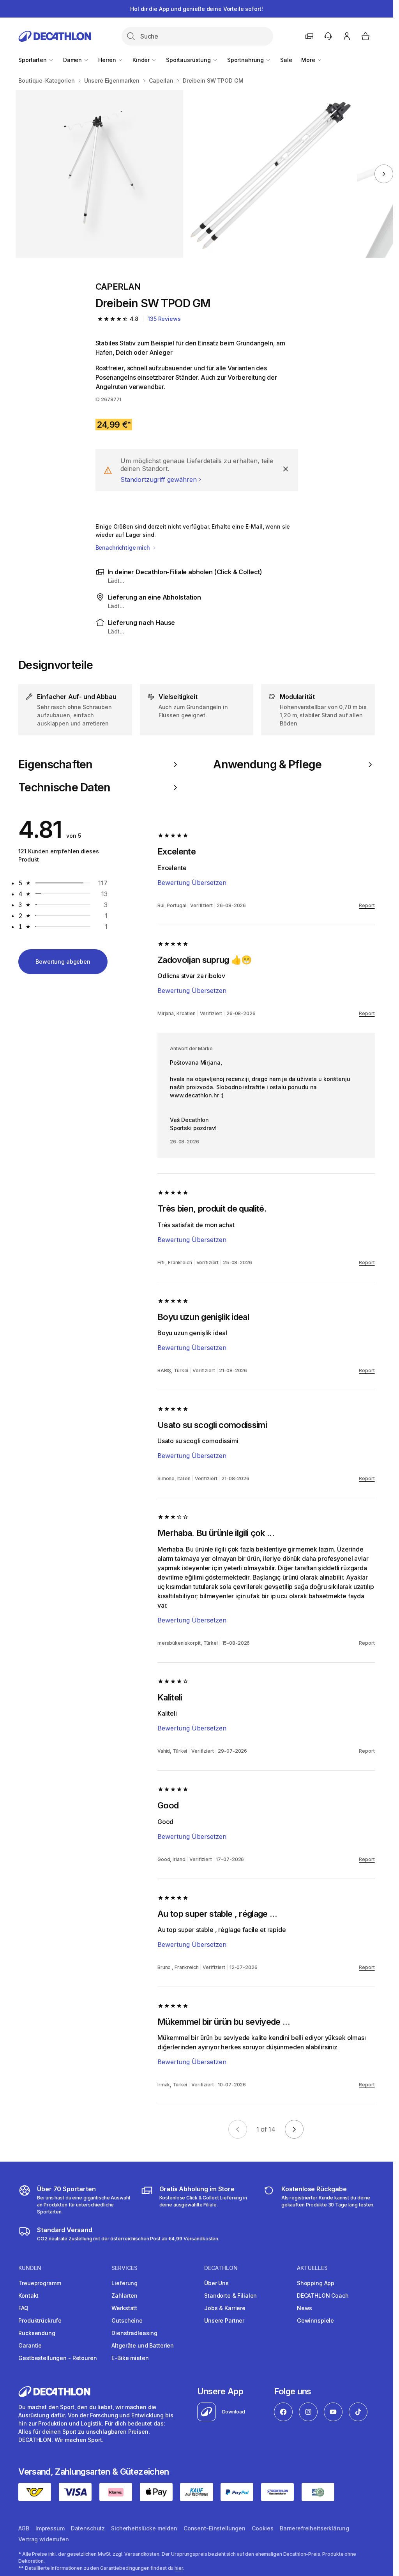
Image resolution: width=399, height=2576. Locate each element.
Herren (108, 60)
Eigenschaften (55, 764)
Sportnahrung (246, 60)
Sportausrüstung (189, 60)
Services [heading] (124, 2268)
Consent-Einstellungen (215, 2528)
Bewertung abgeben (63, 962)
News (305, 2308)
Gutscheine (127, 2320)
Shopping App (316, 2283)
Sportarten (33, 60)
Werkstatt (124, 2308)
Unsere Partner (224, 2320)
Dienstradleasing (134, 2333)
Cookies (263, 2528)
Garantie (30, 2345)
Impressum (50, 2528)
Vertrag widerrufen (43, 2539)
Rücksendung (37, 2333)
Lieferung (124, 2283)
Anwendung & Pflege (267, 764)
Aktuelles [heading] (312, 2268)
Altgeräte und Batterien (143, 2345)
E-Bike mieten (130, 2358)
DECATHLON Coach (323, 2296)
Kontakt (28, 2296)
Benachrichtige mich (124, 548)
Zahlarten (124, 2296)
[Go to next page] (294, 2129)
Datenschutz (88, 2528)
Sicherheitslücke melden (144, 2528)
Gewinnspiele (315, 2320)
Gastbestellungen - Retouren (57, 2358)
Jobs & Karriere (225, 2308)
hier (179, 2568)
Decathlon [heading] (221, 2268)
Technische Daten (64, 787)
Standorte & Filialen (230, 2296)
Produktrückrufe (40, 2320)
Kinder (142, 60)
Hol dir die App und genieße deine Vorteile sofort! (196, 9)
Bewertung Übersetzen (192, 883)
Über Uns (216, 2283)
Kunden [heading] (30, 2268)
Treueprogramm (40, 2283)
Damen (73, 60)
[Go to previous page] (238, 2129)
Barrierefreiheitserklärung (314, 2528)
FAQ (23, 2308)
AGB (24, 2528)
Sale (286, 60)
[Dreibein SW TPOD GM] (99, 174)
